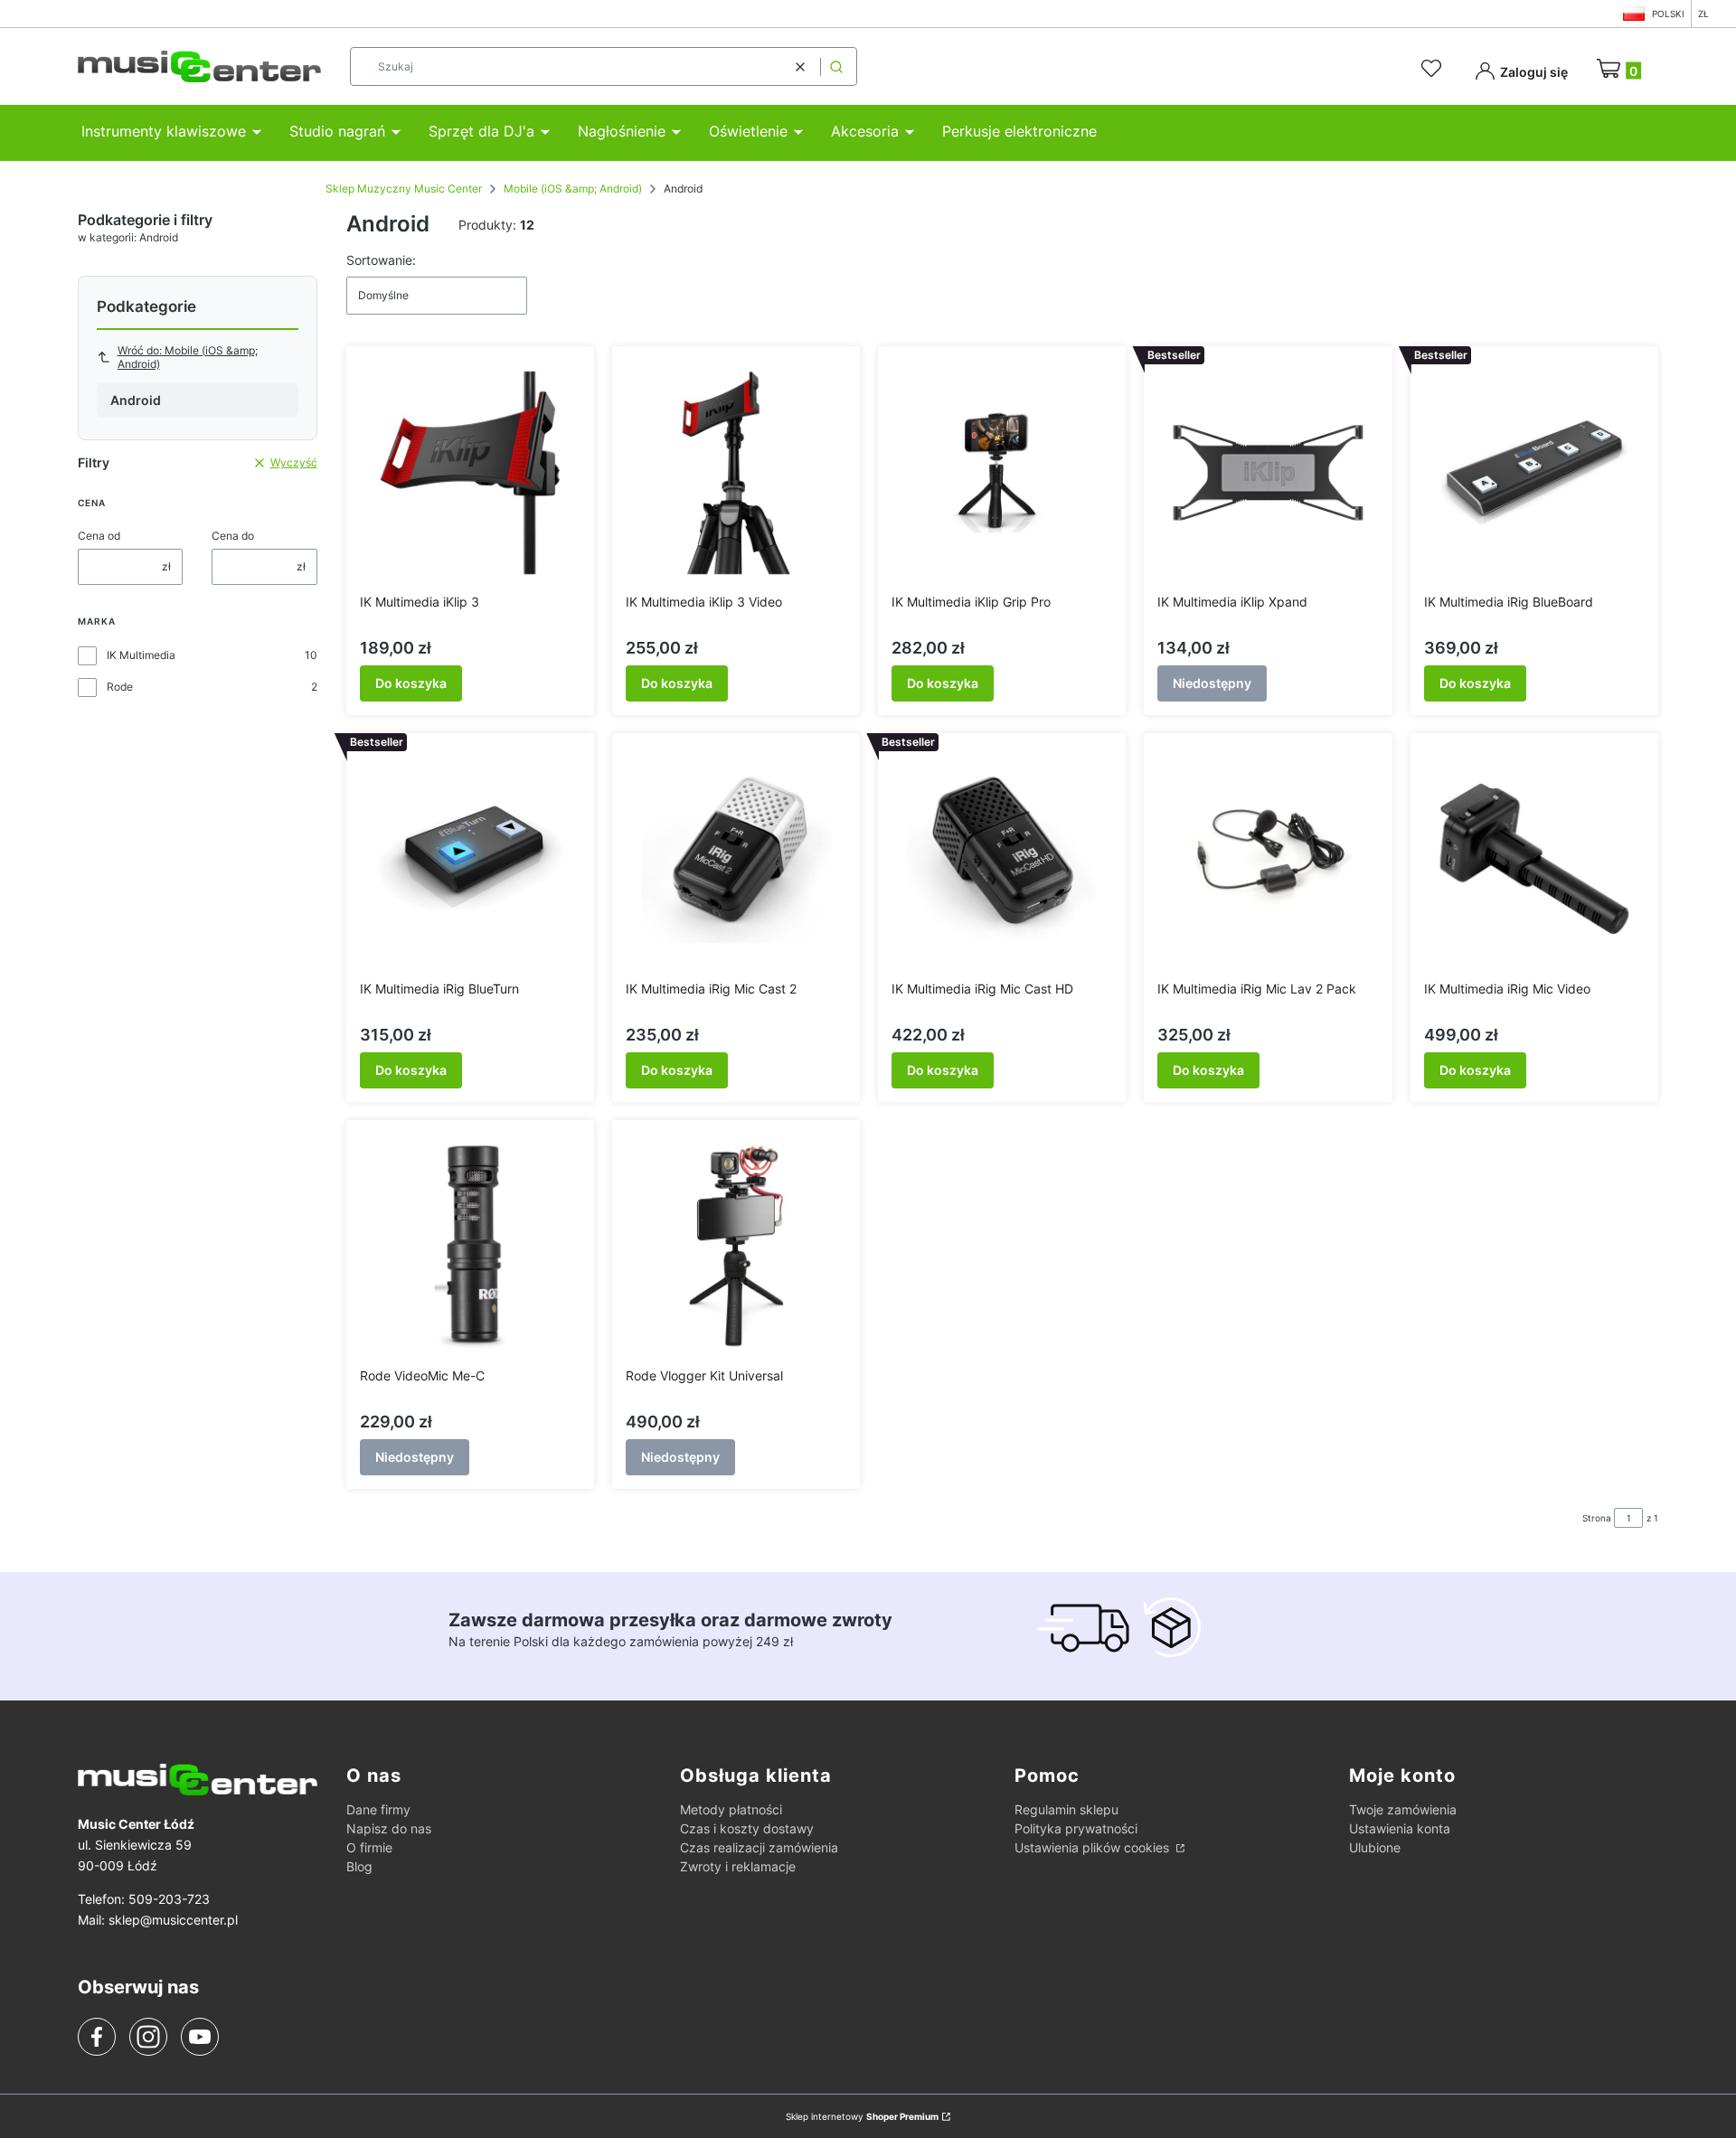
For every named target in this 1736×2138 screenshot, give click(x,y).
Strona (1597, 1518)
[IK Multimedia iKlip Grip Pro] (1002, 473)
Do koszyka (411, 683)
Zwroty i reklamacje (738, 1866)
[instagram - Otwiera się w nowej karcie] (148, 2037)
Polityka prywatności (1076, 1828)
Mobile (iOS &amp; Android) (573, 188)
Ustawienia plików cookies (1094, 1847)
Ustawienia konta (1400, 1828)
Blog (359, 1866)
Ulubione (1375, 1847)
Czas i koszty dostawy (747, 1828)
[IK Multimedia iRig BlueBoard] (1534, 473)
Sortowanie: (381, 260)
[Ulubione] (1434, 69)
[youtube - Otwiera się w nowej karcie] (199, 2037)
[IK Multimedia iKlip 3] (470, 473)
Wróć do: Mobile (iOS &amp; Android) (188, 357)
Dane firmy (378, 1809)
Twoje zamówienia (1403, 1809)
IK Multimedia (141, 655)
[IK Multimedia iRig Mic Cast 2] (736, 860)
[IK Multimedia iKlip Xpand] (1268, 473)
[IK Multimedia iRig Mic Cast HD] (1002, 860)
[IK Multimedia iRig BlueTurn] (470, 860)
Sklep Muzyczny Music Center (404, 188)
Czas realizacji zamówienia (759, 1847)
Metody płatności (731, 1809)
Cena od (99, 536)
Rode (120, 687)
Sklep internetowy (862, 2116)
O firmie (369, 1847)
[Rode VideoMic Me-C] (470, 1247)
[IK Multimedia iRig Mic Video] (1534, 860)
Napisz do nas (389, 1828)
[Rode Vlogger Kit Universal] (736, 1247)
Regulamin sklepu (1066, 1809)
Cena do (233, 536)
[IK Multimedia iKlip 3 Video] (736, 473)
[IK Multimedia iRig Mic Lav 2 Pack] (1268, 860)
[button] (836, 66)
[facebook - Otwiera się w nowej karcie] (97, 2037)
